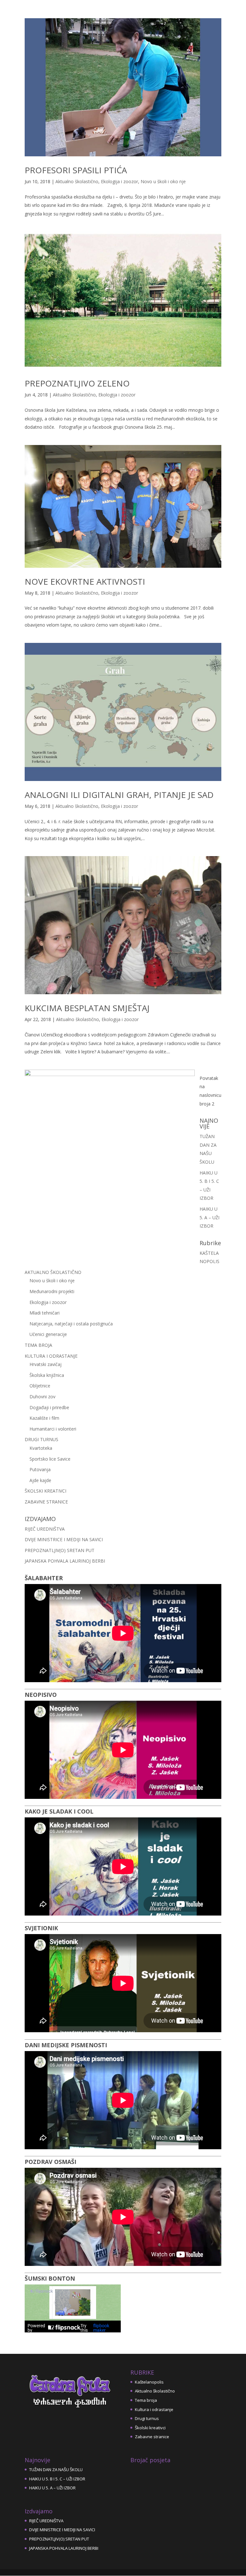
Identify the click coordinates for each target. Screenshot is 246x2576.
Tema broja (146, 2400)
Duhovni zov (42, 1397)
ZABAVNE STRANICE (46, 1502)
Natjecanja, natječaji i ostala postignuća (71, 1324)
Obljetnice (40, 1386)
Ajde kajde (40, 1480)
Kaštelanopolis (149, 2382)
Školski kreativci (150, 2428)
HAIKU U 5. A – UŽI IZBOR (209, 1217)
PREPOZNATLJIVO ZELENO (77, 383)
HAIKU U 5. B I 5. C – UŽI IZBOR (57, 2479)
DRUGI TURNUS (41, 1439)
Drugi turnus (147, 2418)
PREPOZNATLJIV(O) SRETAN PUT (60, 1550)
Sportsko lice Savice (50, 1459)
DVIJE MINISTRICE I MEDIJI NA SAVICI (64, 1539)
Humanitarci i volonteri (53, 1429)
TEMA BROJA (38, 1345)
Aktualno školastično (77, 181)
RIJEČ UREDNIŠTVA (45, 1529)
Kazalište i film (44, 1418)
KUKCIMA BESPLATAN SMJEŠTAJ (87, 1008)
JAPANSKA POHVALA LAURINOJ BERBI (65, 1561)
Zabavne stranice (152, 2437)
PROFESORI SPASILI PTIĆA (76, 170)
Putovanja (40, 1469)
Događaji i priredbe (49, 1407)
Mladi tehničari (45, 1313)
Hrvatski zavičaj (45, 1364)
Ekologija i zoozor (119, 181)
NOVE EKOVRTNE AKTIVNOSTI (85, 582)
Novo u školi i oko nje (163, 181)
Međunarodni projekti (52, 1291)
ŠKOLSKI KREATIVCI (45, 1491)
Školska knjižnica (47, 1375)
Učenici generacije (48, 1334)
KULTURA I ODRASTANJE (51, 1356)
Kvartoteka (41, 1448)
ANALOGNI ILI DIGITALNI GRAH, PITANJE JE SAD (119, 795)
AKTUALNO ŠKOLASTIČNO (53, 1272)
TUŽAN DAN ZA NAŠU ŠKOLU (56, 2470)
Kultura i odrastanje (154, 2409)
